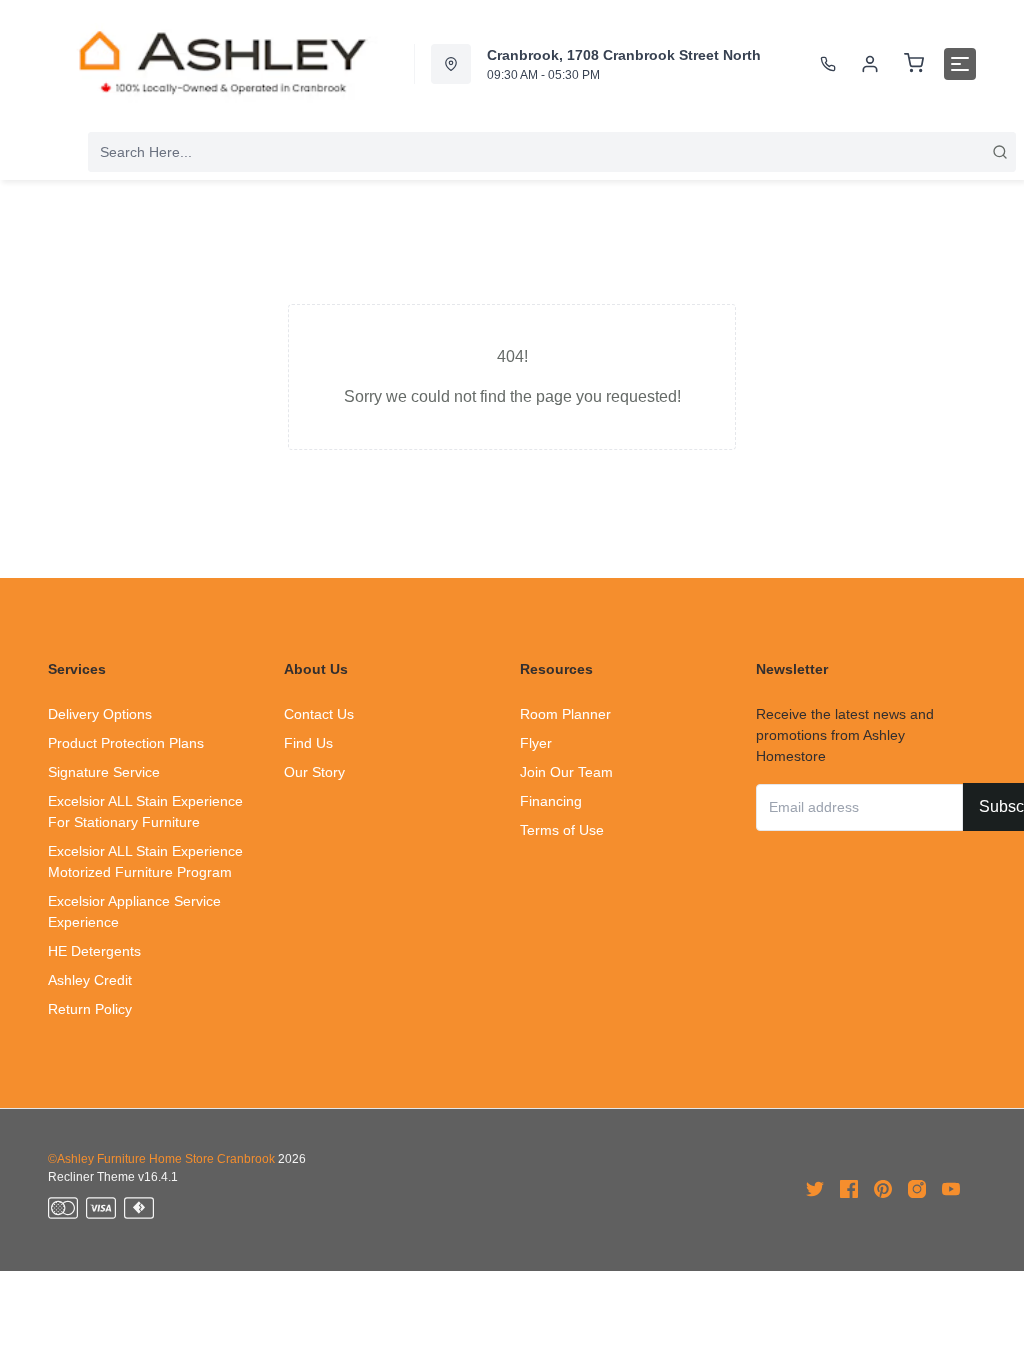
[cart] (914, 64)
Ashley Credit (90, 980)
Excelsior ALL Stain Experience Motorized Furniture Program (145, 861)
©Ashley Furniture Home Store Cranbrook (161, 1159)
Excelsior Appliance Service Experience (134, 911)
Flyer (536, 743)
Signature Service (104, 772)
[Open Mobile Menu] (960, 64)
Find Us (308, 743)
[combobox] (552, 152)
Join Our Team (566, 772)
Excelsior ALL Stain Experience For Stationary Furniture (145, 811)
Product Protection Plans (126, 743)
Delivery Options (100, 714)
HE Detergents (94, 951)
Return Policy (90, 1009)
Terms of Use (562, 830)
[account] (870, 64)
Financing (551, 801)
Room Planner (565, 714)
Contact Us (319, 714)
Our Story (314, 772)
